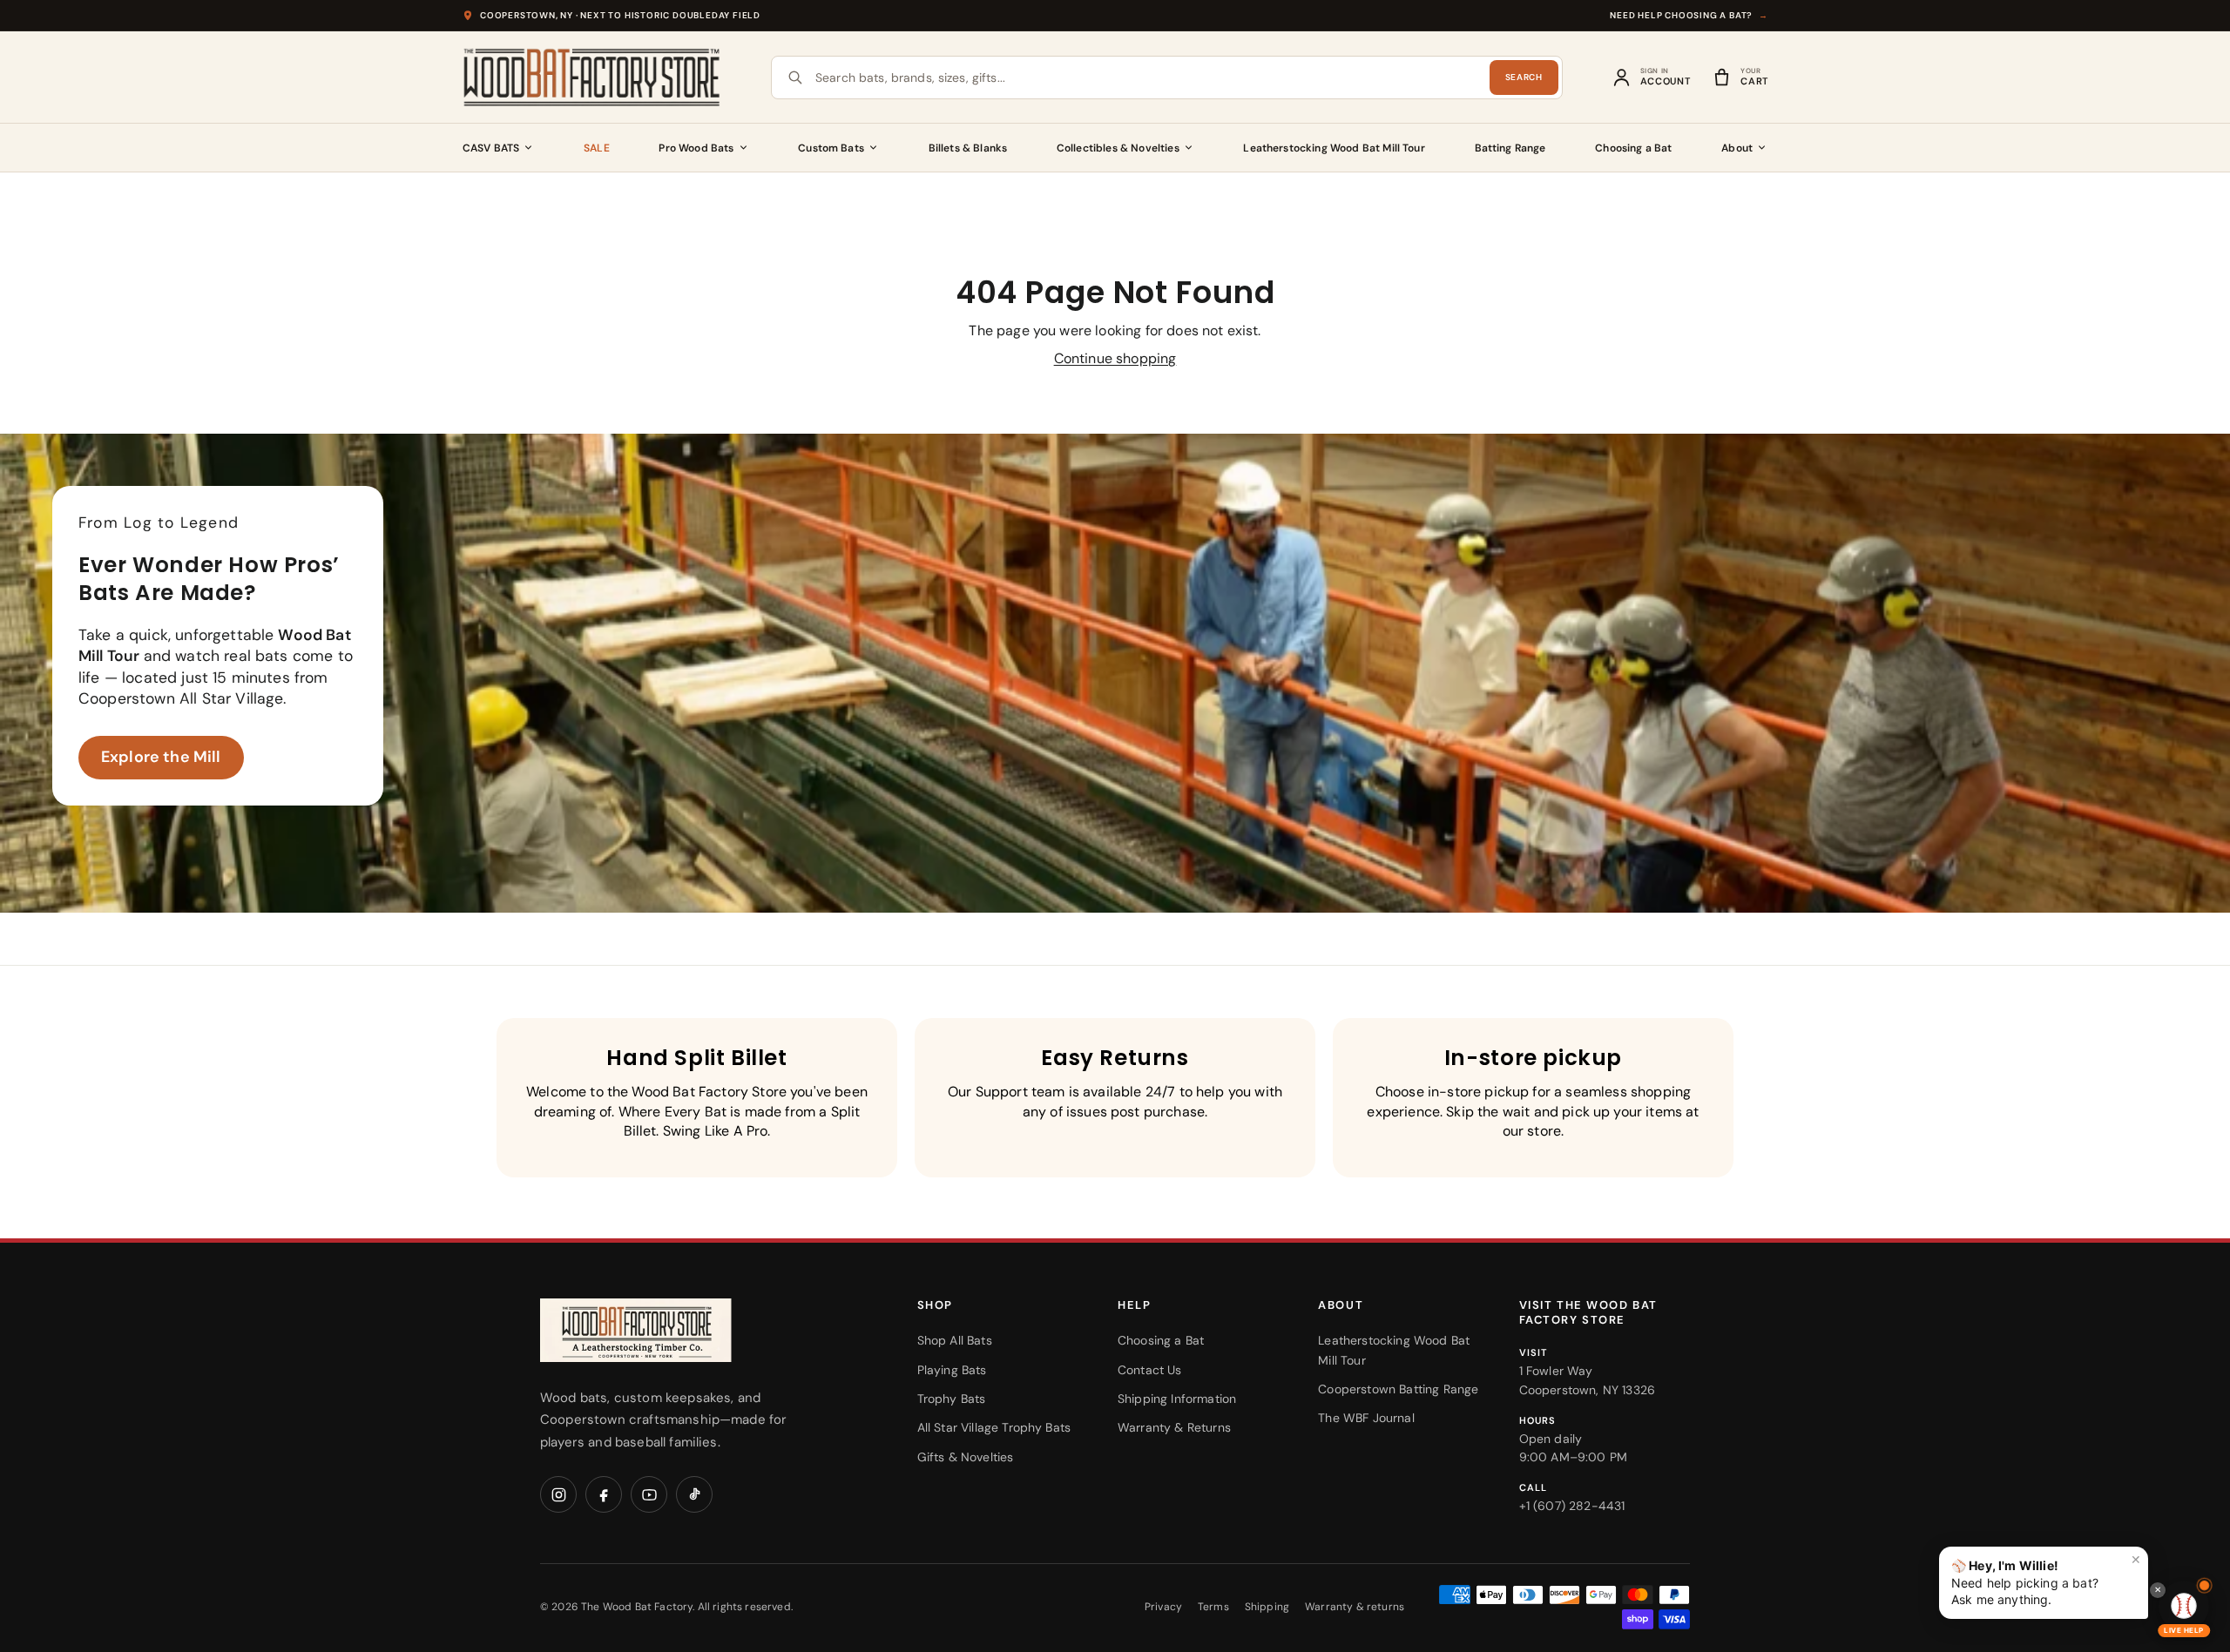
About (1737, 148)
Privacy (1163, 1607)
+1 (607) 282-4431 (1572, 1506)
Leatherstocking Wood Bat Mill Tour (1334, 148)
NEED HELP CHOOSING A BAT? (1689, 15)
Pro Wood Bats (696, 148)
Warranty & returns (1355, 1607)
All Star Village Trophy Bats (994, 1427)
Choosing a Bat (1633, 148)
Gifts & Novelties (966, 1457)
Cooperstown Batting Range (1398, 1389)
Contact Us (1150, 1370)
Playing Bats (952, 1370)
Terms (1213, 1607)
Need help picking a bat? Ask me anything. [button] (2046, 1579)
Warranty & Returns (1174, 1427)
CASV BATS (491, 148)
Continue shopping (1115, 358)
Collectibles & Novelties (1118, 148)
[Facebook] (604, 1494)
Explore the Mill (161, 757)
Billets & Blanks (968, 148)
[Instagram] (558, 1494)
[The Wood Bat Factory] (592, 78)
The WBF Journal (1366, 1418)
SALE (597, 148)
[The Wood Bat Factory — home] (671, 1330)
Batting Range (1510, 148)
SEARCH (1524, 77)
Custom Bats (831, 148)
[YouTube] (649, 1494)
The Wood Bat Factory (637, 1607)
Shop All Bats (955, 1340)
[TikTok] (694, 1494)
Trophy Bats (952, 1399)
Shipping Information (1177, 1399)
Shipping (1267, 1607)
